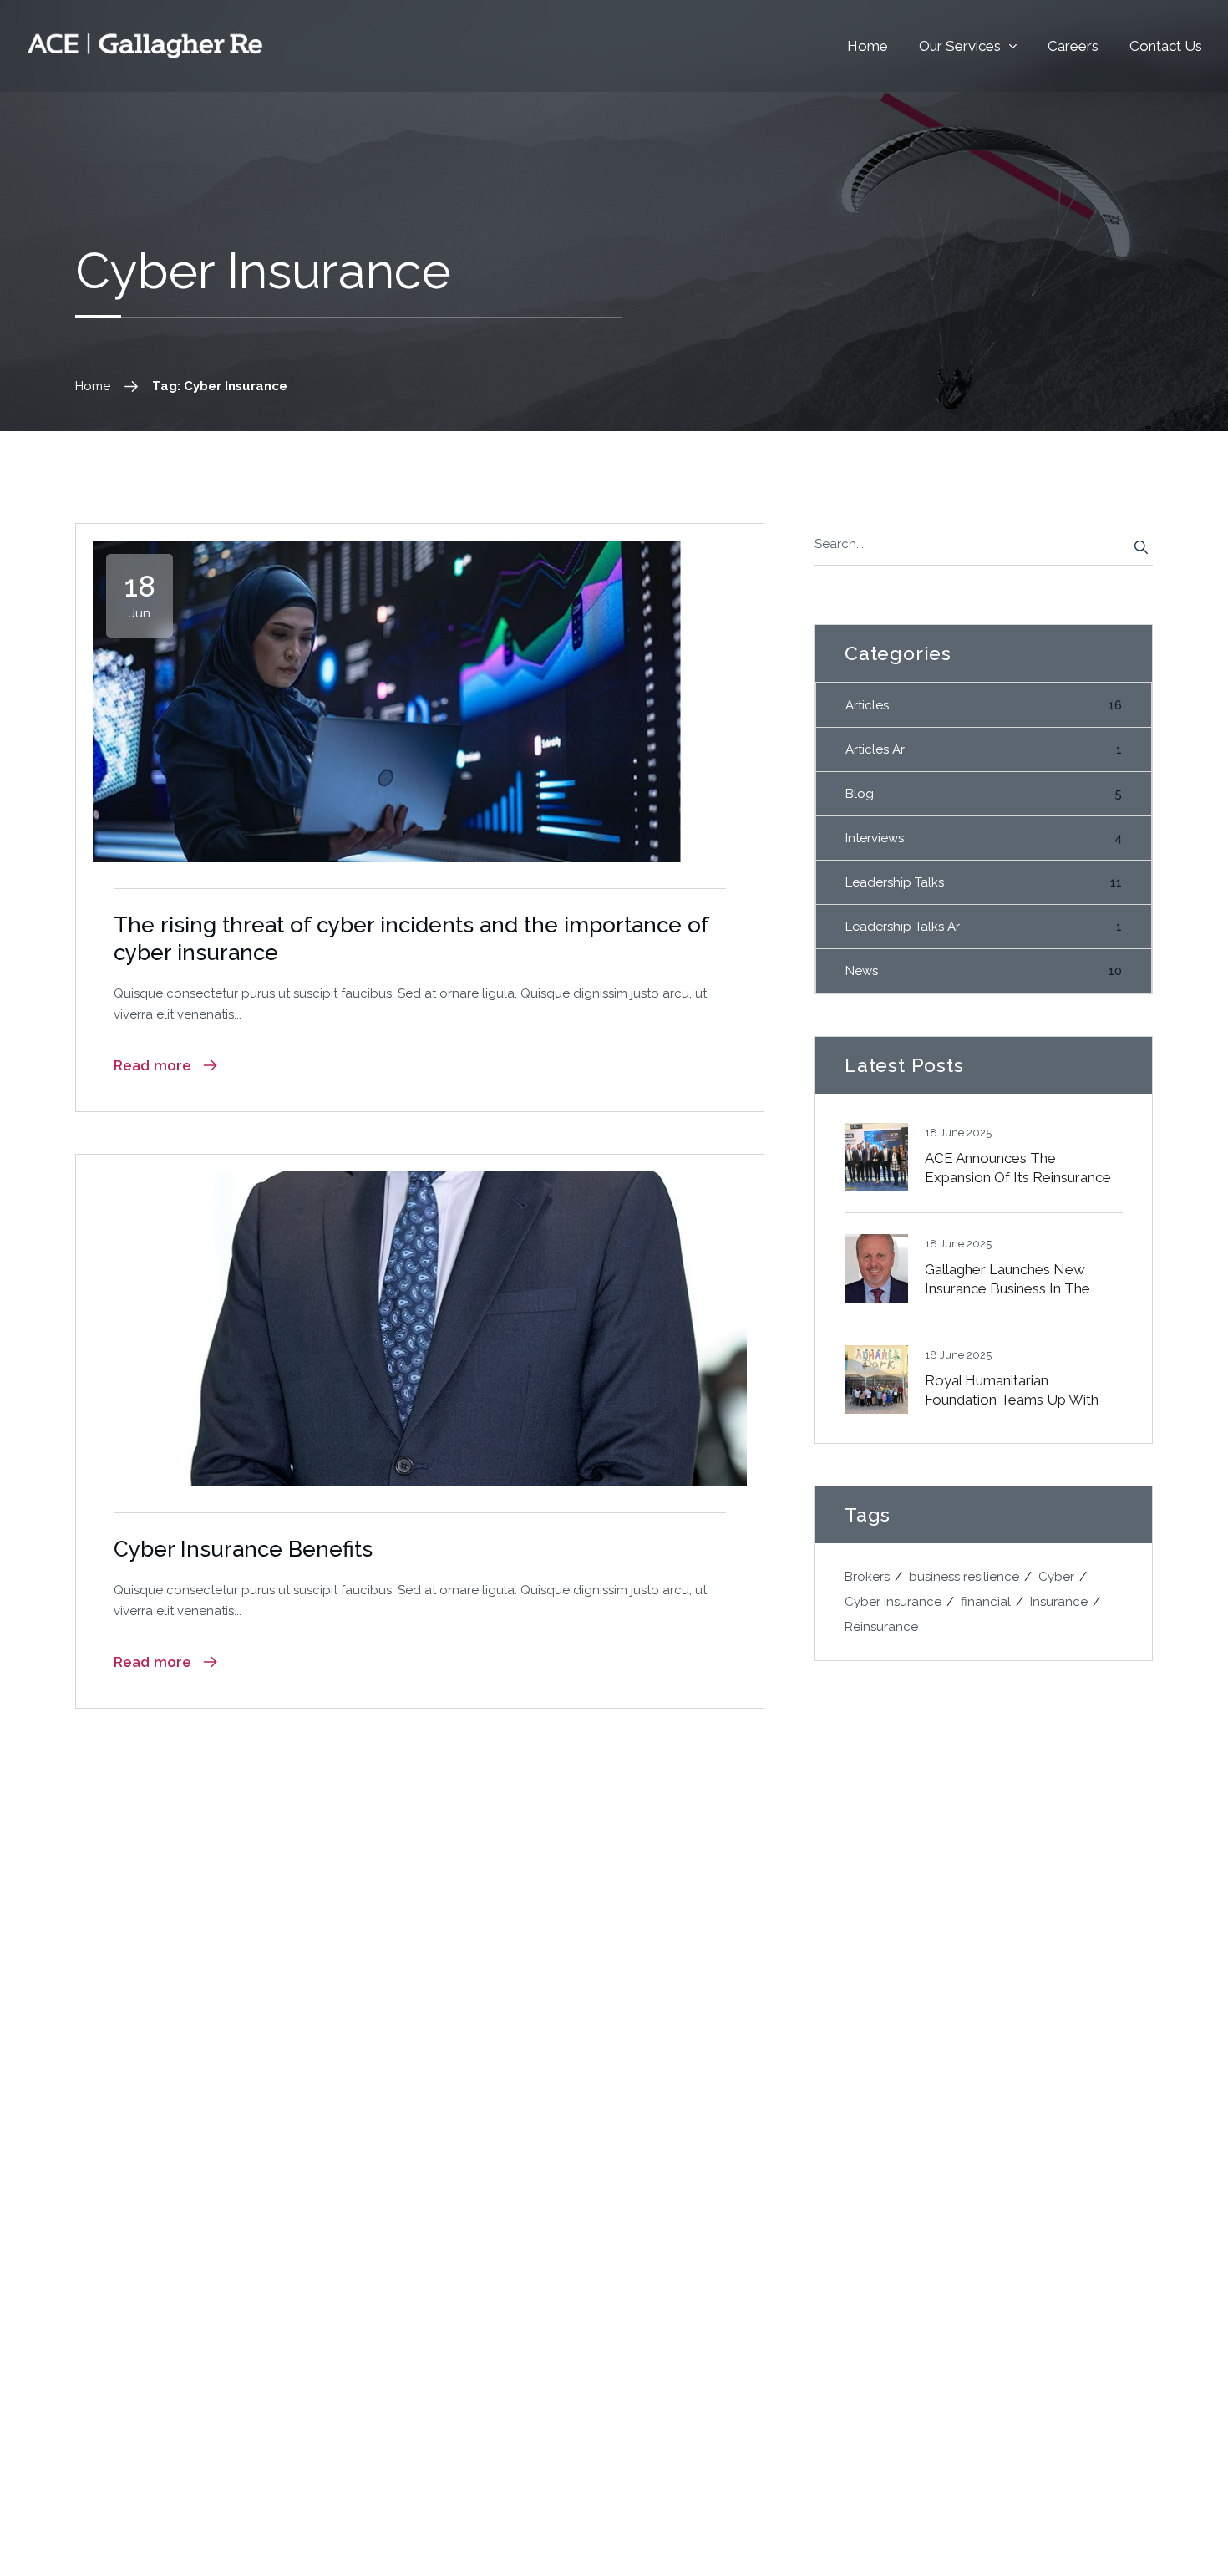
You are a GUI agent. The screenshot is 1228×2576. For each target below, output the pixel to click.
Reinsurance (881, 1627)
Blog (984, 794)
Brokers (867, 1577)
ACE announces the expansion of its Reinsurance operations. (1018, 1178)
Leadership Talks (984, 882)
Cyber (1056, 1577)
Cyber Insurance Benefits (243, 1549)
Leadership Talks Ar (984, 927)
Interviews (984, 838)
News (984, 971)
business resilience (964, 1577)
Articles (984, 705)
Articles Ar (984, 749)
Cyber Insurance (893, 1602)
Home (93, 386)
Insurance (1059, 1602)
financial (986, 1602)
